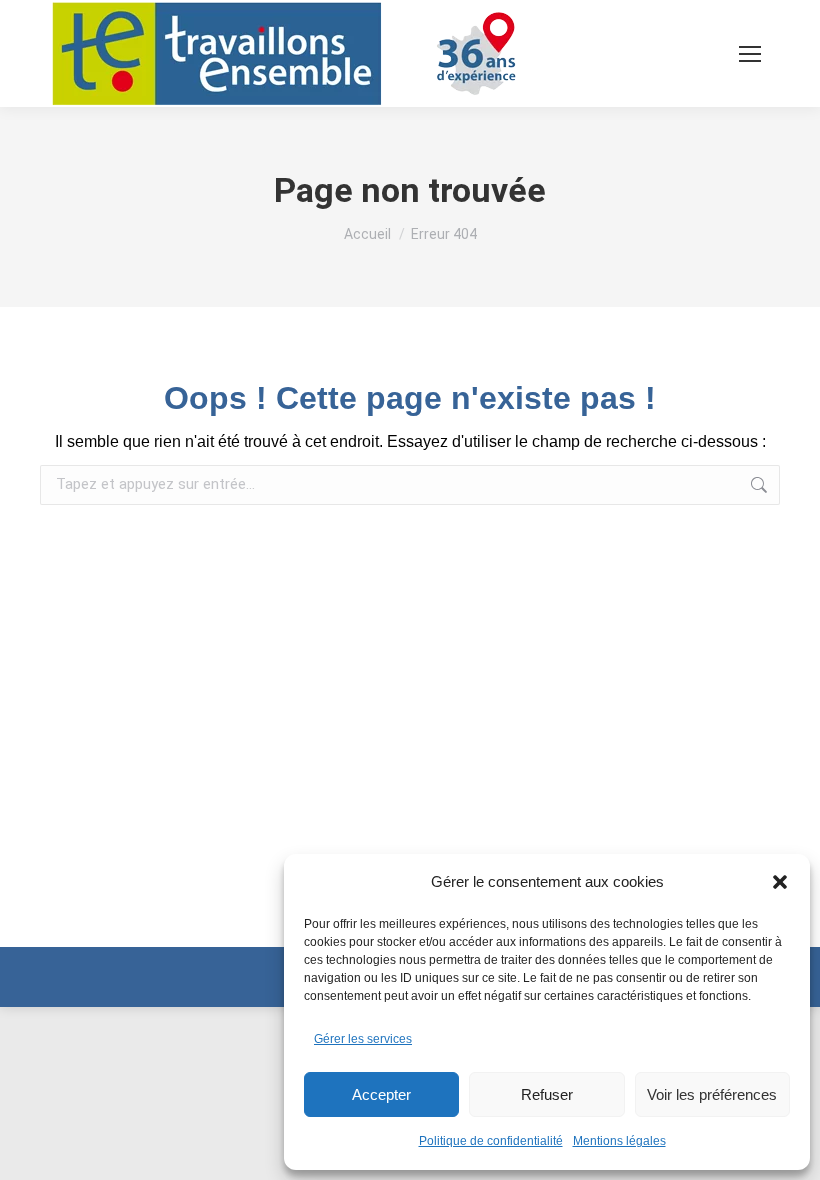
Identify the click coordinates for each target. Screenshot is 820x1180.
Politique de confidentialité (491, 1141)
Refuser (547, 1094)
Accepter (381, 1094)
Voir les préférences (712, 1094)
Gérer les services (363, 1039)
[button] (780, 882)
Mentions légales (619, 1141)
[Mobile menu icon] (750, 54)
